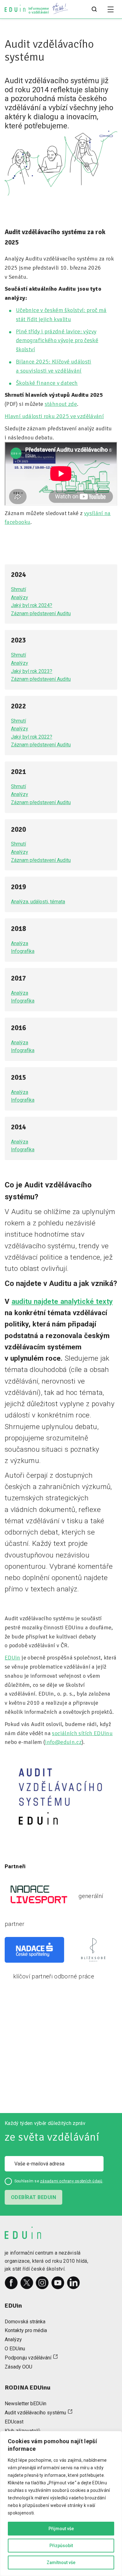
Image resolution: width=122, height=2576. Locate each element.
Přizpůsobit (61, 2546)
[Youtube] (58, 2283)
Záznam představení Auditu (41, 613)
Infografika (23, 951)
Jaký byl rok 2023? (32, 671)
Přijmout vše (61, 2529)
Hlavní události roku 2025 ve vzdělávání (54, 416)
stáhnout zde (61, 404)
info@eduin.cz (63, 1742)
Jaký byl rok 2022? (32, 737)
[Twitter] (27, 2283)
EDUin (13, 1658)
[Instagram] (42, 2283)
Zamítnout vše (61, 2563)
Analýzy (20, 597)
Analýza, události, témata (38, 902)
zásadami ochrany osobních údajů (71, 2181)
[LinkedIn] (74, 2283)
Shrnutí (18, 589)
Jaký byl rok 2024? (32, 605)
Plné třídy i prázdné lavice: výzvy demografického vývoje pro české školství (57, 341)
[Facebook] (11, 2283)
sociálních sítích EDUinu (82, 1733)
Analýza (20, 943)
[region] (61, 2503)
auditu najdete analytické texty (62, 1301)
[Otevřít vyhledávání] (94, 9)
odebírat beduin (33, 2197)
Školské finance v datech (47, 383)
